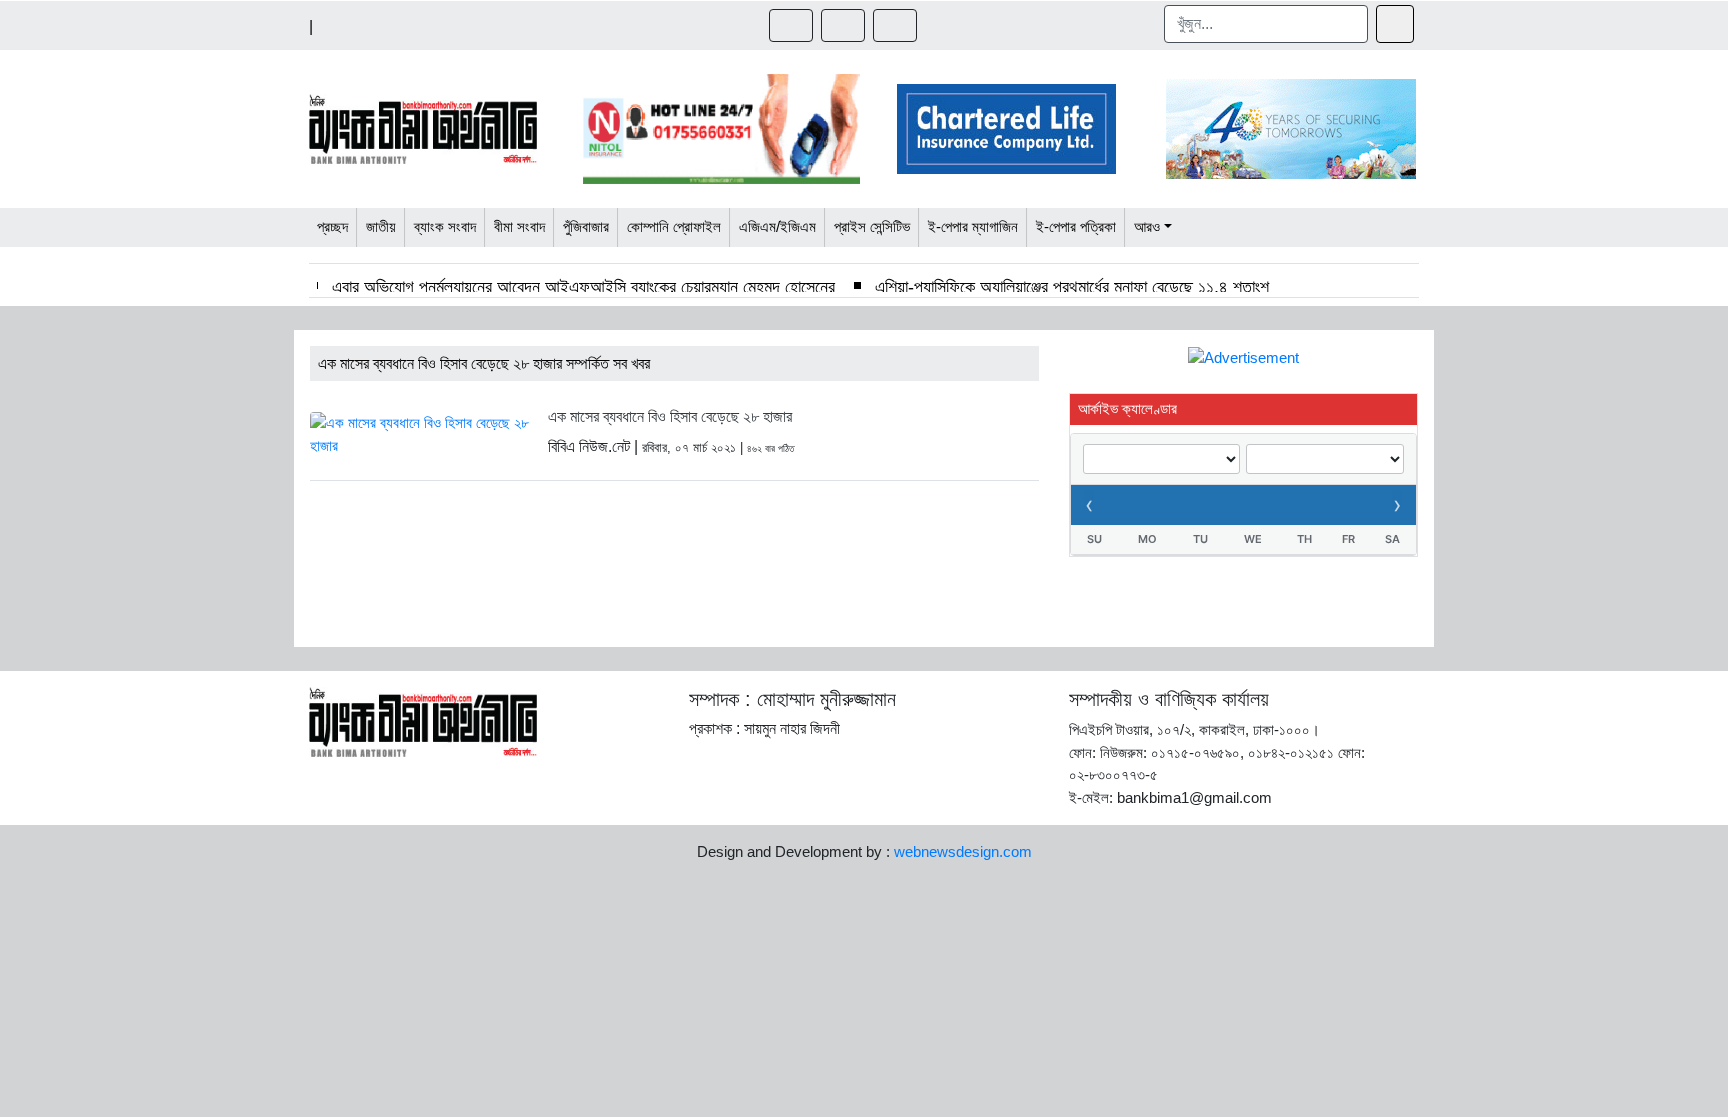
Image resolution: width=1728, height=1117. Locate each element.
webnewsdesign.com (963, 851)
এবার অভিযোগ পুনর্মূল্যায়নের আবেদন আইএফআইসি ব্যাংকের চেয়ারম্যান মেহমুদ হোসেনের (583, 287)
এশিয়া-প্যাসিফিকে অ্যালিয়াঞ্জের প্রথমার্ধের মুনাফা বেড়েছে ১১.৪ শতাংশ (1072, 287)
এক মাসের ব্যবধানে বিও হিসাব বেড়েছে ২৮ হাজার (670, 416)
